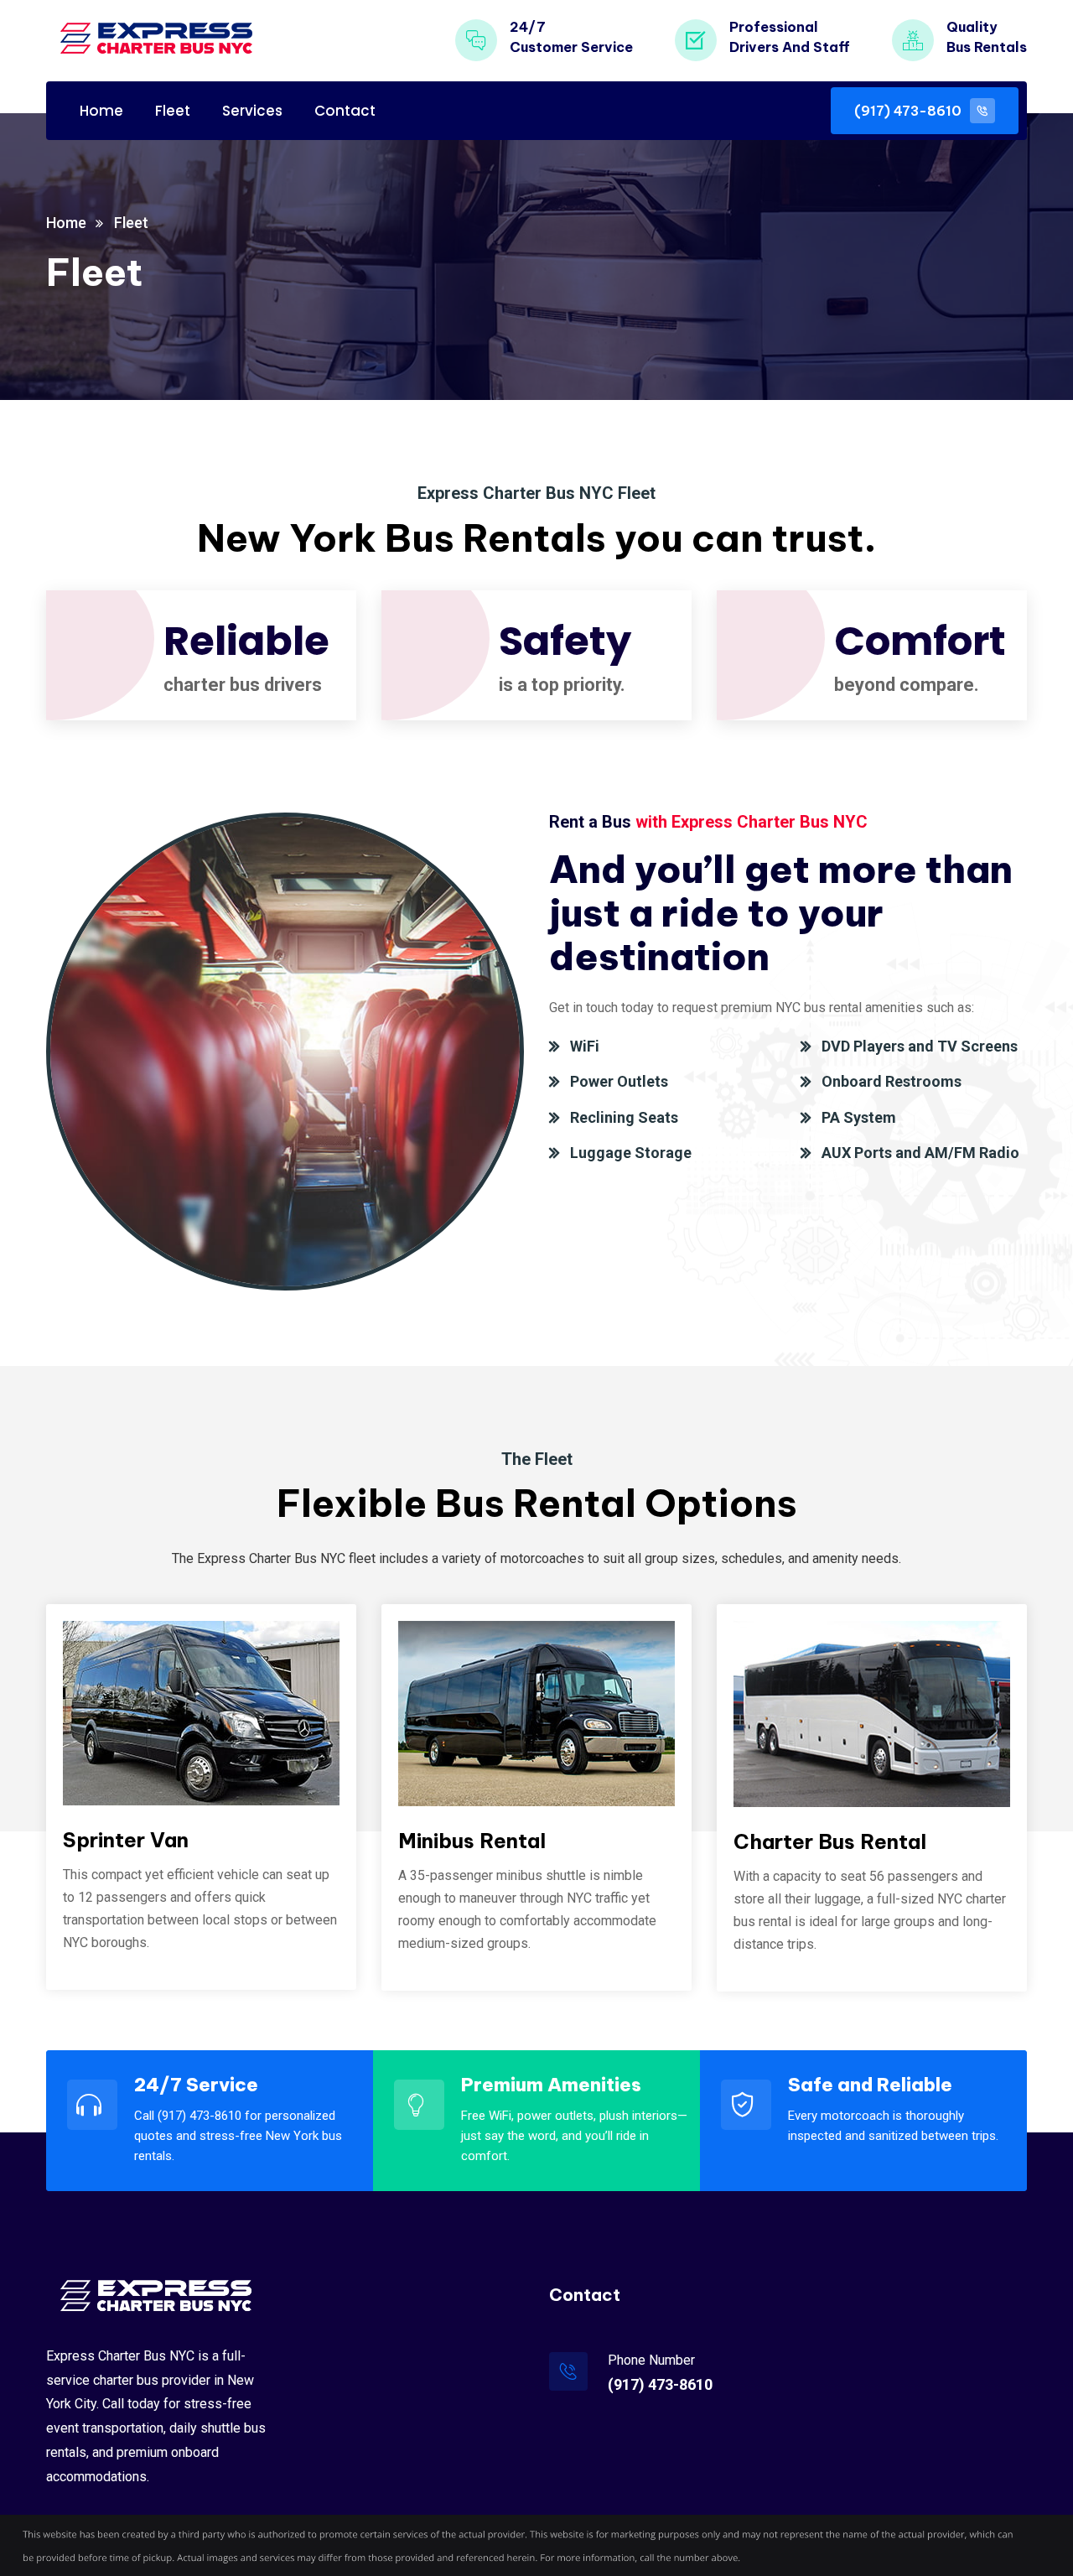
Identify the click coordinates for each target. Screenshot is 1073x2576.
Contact (345, 111)
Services (252, 111)
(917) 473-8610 (660, 2384)
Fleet (173, 111)
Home (101, 111)
